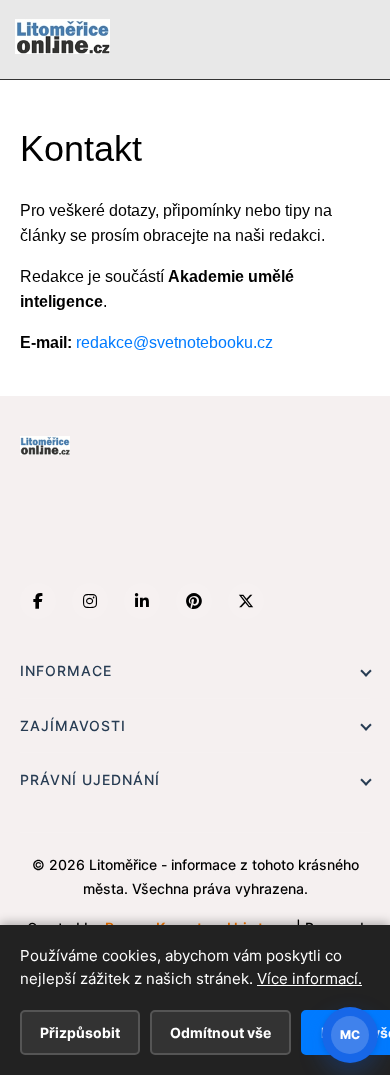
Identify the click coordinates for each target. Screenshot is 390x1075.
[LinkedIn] (142, 601)
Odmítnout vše (220, 1032)
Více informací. (309, 978)
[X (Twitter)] (246, 601)
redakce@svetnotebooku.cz (174, 342)
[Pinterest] (194, 601)
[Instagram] (90, 601)
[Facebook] (38, 601)
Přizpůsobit (80, 1032)
